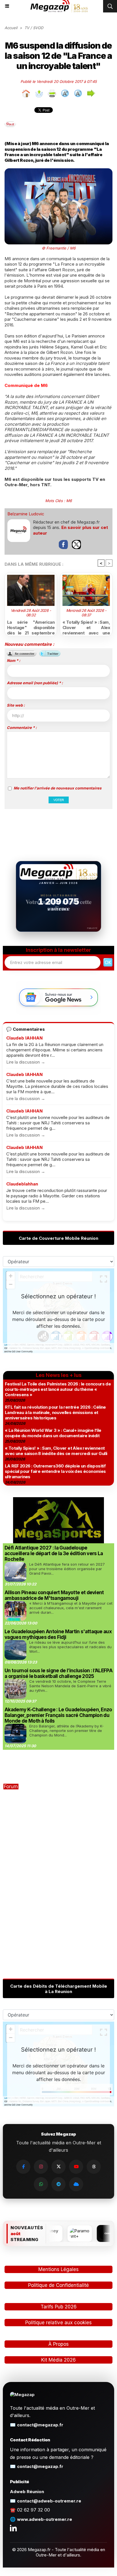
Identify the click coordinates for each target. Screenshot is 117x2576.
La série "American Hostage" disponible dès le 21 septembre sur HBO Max (31, 627)
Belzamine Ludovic (26, 514)
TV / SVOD (34, 28)
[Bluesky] (76, 2184)
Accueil (11, 28)
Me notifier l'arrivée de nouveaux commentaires (58, 788)
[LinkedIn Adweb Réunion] (13, 2528)
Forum (11, 1787)
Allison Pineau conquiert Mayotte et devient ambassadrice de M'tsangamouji (54, 1595)
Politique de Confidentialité (58, 2285)
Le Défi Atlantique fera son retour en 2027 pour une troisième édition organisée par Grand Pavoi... (67, 1569)
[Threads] (94, 2167)
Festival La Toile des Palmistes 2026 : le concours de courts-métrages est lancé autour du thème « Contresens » (58, 1389)
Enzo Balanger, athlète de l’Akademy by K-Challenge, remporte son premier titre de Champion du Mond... (66, 1731)
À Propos (58, 2344)
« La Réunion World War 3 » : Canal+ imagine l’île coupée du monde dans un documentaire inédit (53, 1433)
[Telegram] (58, 2184)
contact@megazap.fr (40, 2425)
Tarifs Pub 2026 (59, 2307)
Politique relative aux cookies (58, 2323)
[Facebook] (23, 2167)
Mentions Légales (58, 2269)
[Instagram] (41, 2167)
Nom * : (13, 660)
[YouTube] (76, 2167)
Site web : (16, 705)
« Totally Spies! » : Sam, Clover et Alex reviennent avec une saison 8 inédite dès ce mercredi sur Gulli (86, 627)
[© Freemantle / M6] (58, 171)
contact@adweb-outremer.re (49, 2501)
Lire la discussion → (26, 1062)
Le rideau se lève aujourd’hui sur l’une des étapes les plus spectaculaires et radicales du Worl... (70, 1647)
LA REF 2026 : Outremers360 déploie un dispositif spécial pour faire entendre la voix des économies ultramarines (55, 1471)
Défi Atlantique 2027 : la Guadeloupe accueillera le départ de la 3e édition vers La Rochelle (54, 1553)
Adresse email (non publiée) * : (35, 683)
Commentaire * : (22, 728)
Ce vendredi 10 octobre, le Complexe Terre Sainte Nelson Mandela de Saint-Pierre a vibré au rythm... (70, 1686)
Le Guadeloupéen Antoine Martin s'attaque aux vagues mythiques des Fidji (58, 1634)
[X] (58, 2167)
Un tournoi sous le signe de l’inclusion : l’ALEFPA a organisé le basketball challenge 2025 (58, 1673)
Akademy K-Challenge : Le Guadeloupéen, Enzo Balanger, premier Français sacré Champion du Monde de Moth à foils (58, 1715)
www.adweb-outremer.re (45, 2519)
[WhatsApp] (41, 2184)
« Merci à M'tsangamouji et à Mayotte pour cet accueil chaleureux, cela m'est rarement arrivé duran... (71, 1608)
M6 (69, 501)
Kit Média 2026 (58, 2360)
